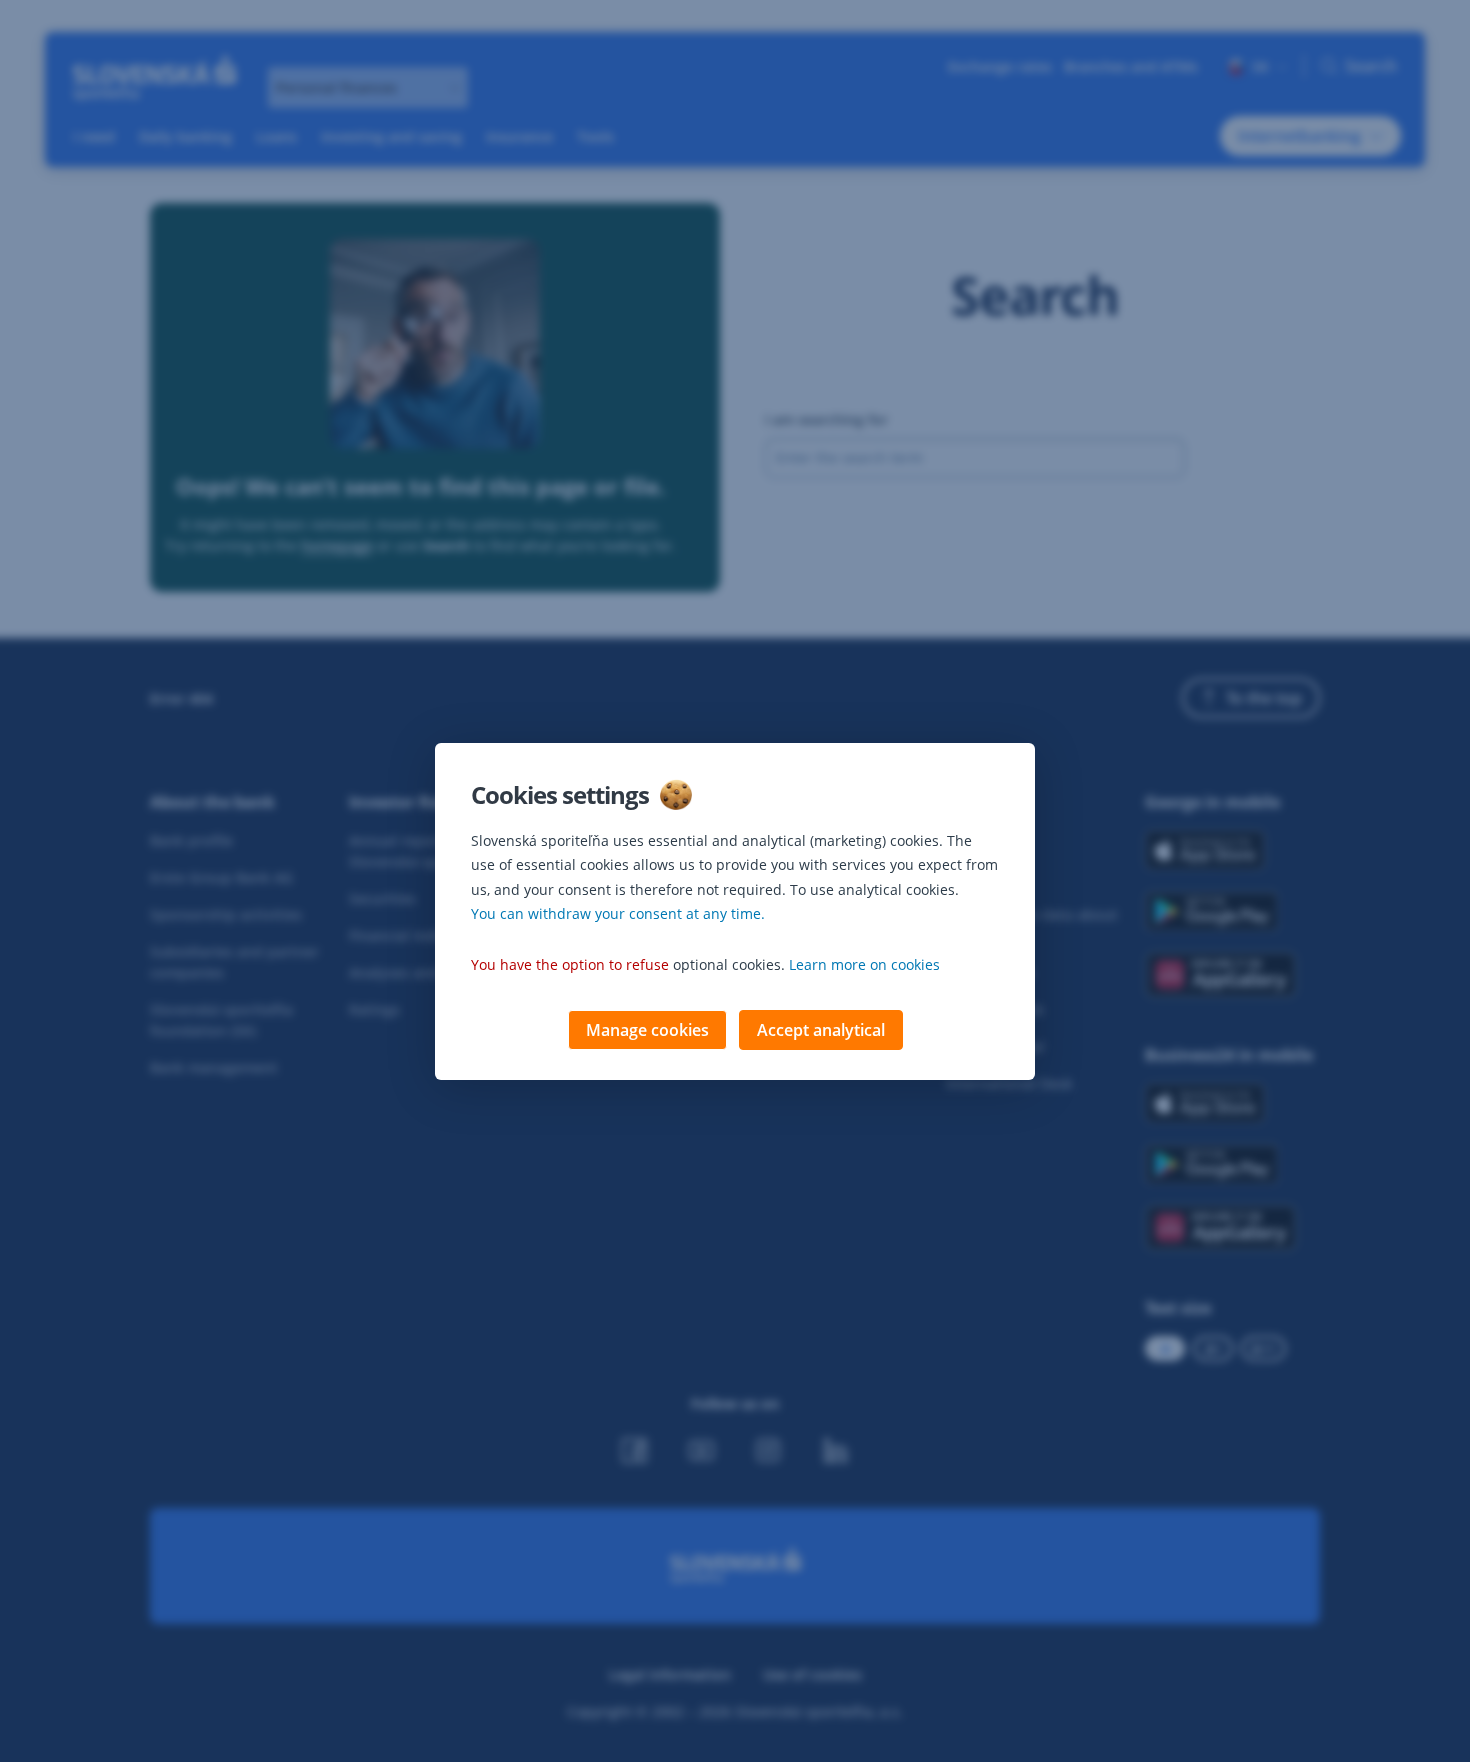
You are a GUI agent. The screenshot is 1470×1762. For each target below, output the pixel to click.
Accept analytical (821, 1030)
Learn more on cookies (864, 964)
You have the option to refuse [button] (570, 964)
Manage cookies (647, 1030)
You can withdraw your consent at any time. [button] (618, 913)
